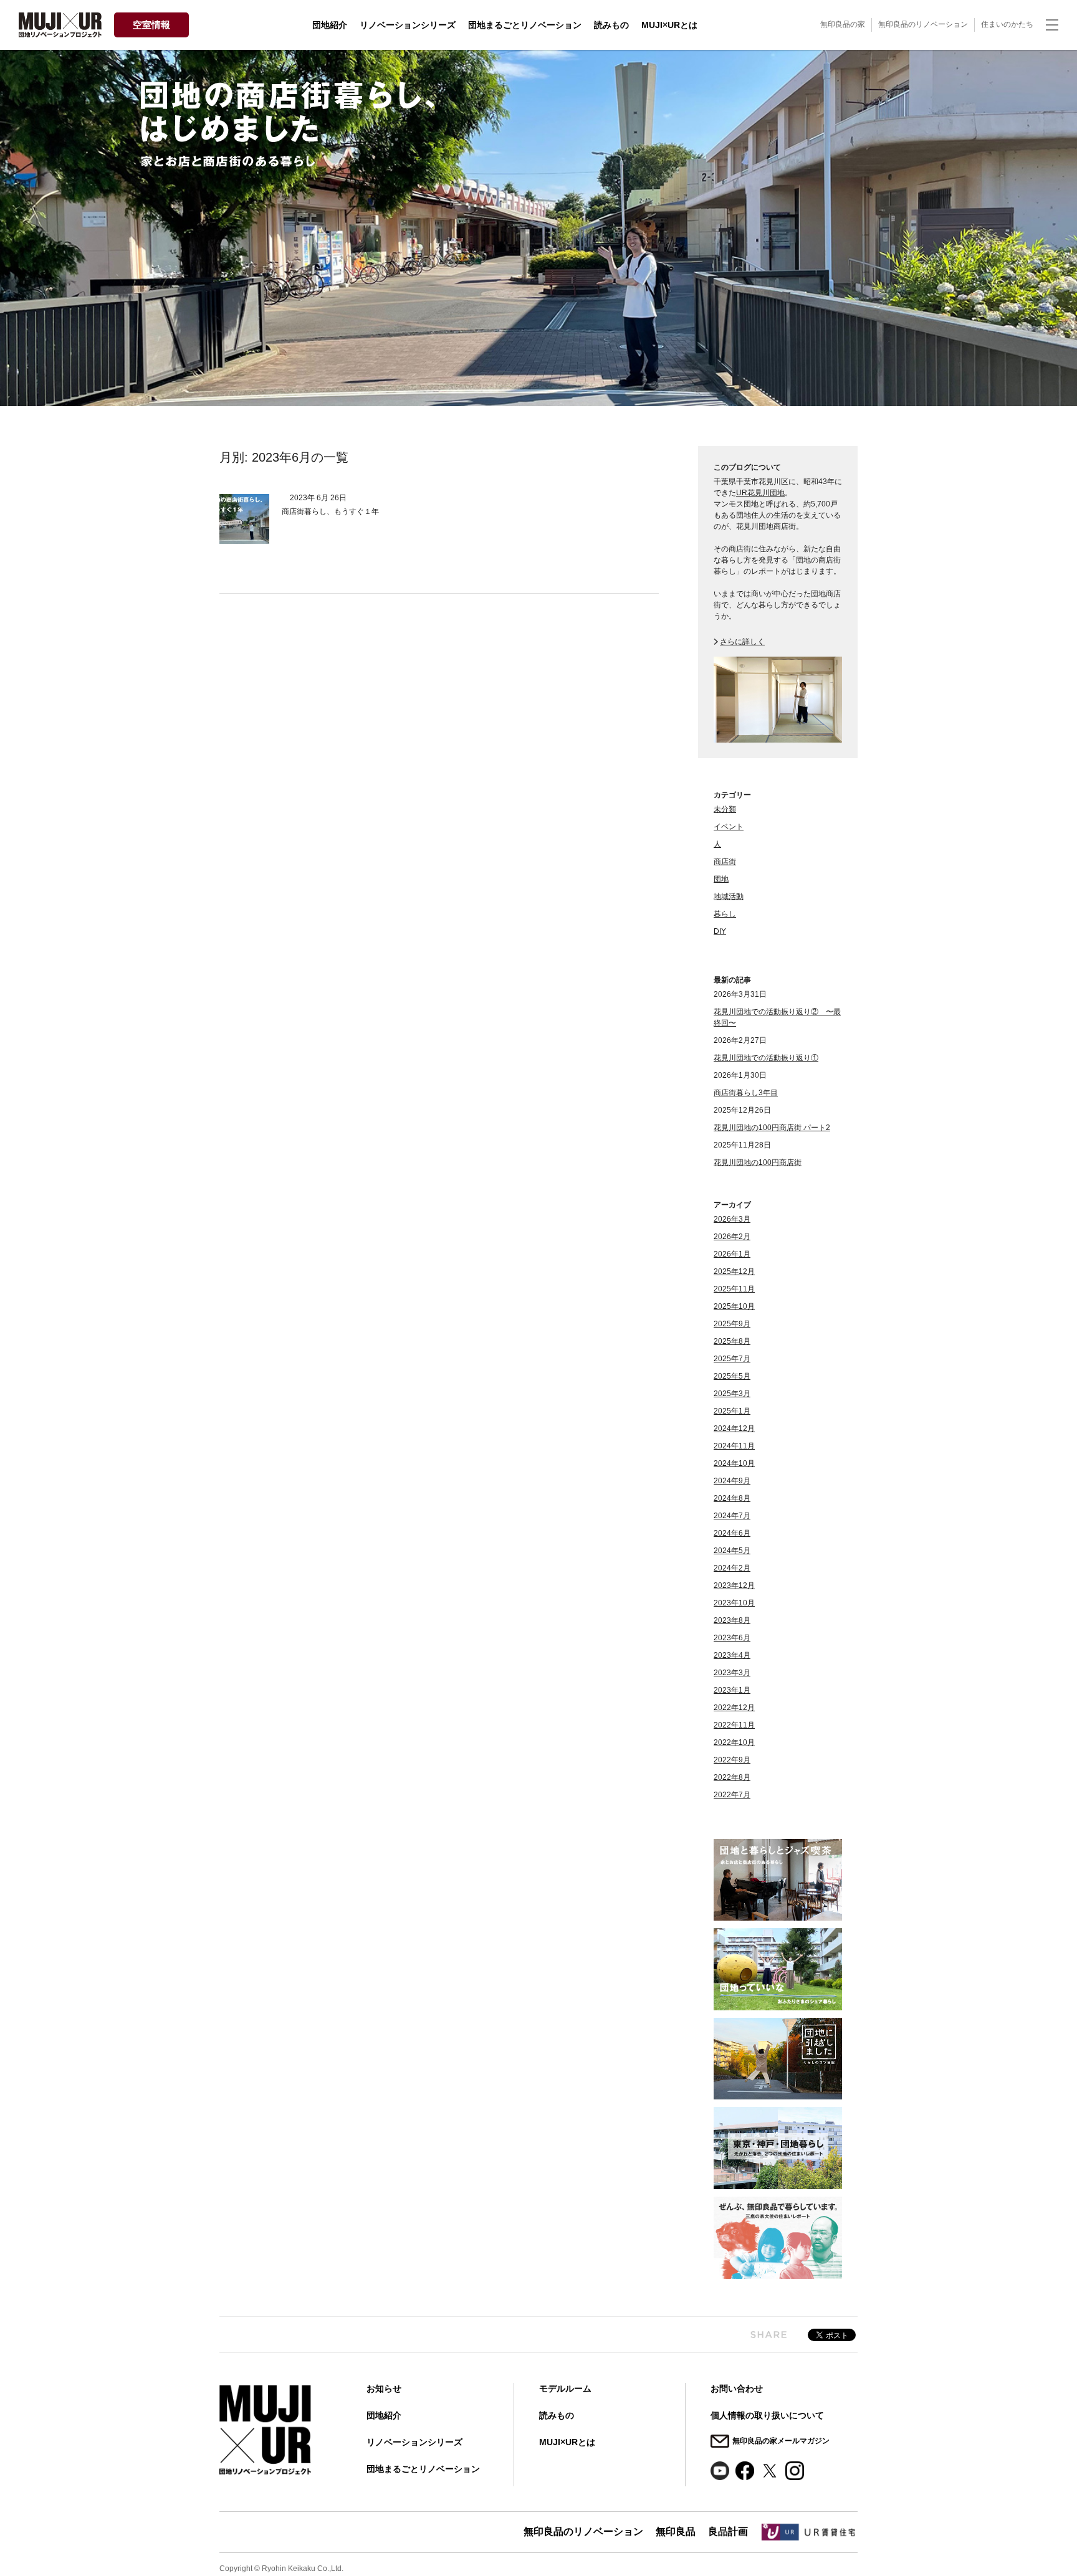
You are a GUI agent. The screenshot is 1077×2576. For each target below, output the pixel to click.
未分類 (725, 809)
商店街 (725, 862)
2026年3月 (732, 1219)
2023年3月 (732, 1673)
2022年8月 (732, 1777)
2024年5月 (732, 1551)
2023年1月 (732, 1690)
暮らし (725, 914)
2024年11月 (734, 1446)
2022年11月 (734, 1725)
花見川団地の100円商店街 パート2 (772, 1128)
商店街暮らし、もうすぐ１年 (330, 511)
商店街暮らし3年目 (746, 1093)
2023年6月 (732, 1638)
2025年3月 (732, 1394)
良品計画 (728, 2531)
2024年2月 (732, 1568)
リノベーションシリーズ (408, 25)
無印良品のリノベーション (923, 24)
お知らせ (384, 2388)
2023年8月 (732, 1620)
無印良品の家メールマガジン (781, 2441)
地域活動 (729, 896)
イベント (729, 827)
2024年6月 (732, 1533)
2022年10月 (734, 1742)
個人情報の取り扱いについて (767, 2415)
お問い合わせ (737, 2388)
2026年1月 (732, 1254)
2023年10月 (734, 1603)
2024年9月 (732, 1481)
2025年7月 (732, 1359)
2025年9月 (732, 1324)
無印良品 (676, 2531)
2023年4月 (732, 1655)
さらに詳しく (742, 642)
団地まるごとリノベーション (525, 25)
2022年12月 (734, 1708)
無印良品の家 (843, 24)
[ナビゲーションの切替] (1052, 25)
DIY (720, 931)
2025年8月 (732, 1341)
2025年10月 (734, 1306)
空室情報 (151, 25)
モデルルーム (565, 2388)
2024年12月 (734, 1428)
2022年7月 (732, 1795)
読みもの (611, 25)
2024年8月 (732, 1498)
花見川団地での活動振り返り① (766, 1058)
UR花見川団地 (760, 493)
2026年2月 (732, 1237)
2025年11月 (734, 1289)
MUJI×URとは (669, 25)
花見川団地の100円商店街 (758, 1162)
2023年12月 (734, 1585)
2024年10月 (734, 1463)
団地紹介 (330, 25)
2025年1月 (732, 1411)
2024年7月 (732, 1516)
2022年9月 (732, 1760)
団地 (721, 879)
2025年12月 (734, 1271)
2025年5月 (732, 1376)
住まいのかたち (1007, 24)
